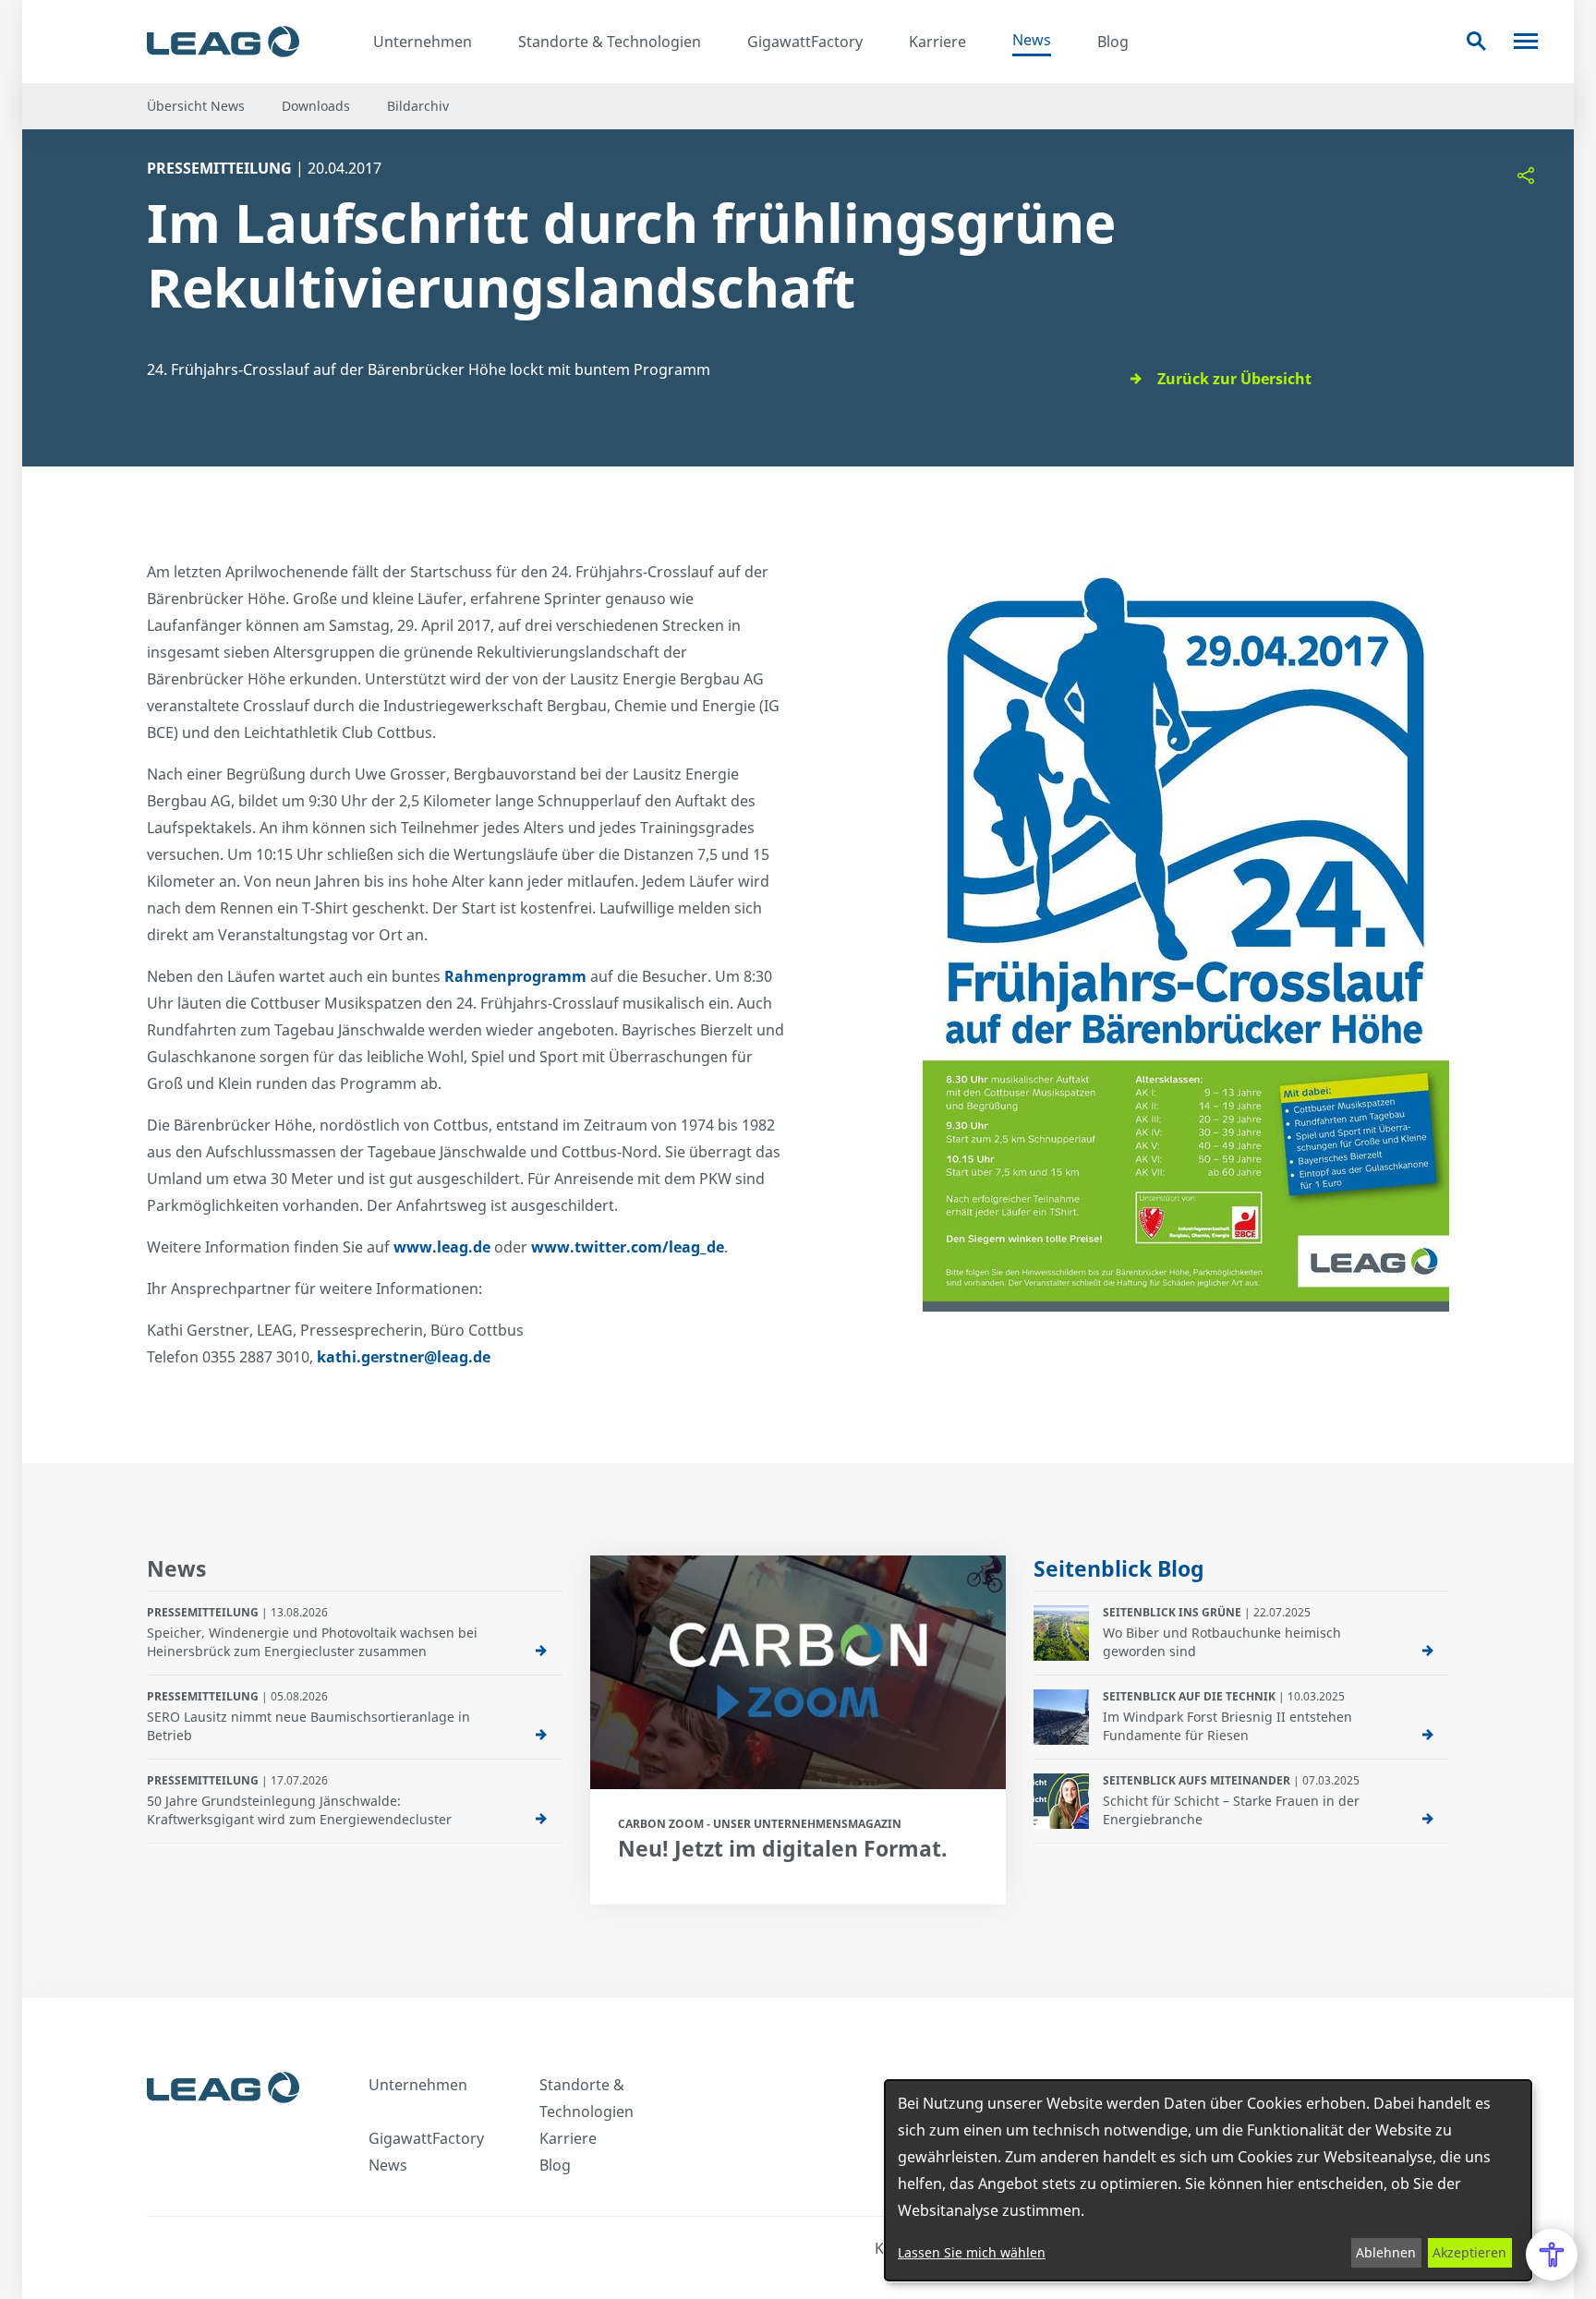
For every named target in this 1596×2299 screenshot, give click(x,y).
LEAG (223, 42)
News (1032, 40)
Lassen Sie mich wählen (972, 2252)
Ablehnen (1386, 2252)
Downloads (316, 106)
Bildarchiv (418, 106)
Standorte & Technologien (610, 42)
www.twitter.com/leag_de (628, 1247)
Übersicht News (196, 106)
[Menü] (1526, 41)
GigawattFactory (805, 42)
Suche (1476, 41)
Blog (1113, 42)
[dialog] (1208, 2180)
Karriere (937, 42)
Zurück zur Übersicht (1234, 379)
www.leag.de (442, 1247)
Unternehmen (423, 42)
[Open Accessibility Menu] (1552, 2255)
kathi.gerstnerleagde (404, 1357)
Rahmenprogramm (515, 976)
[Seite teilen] (1526, 175)
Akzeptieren (1469, 2252)
